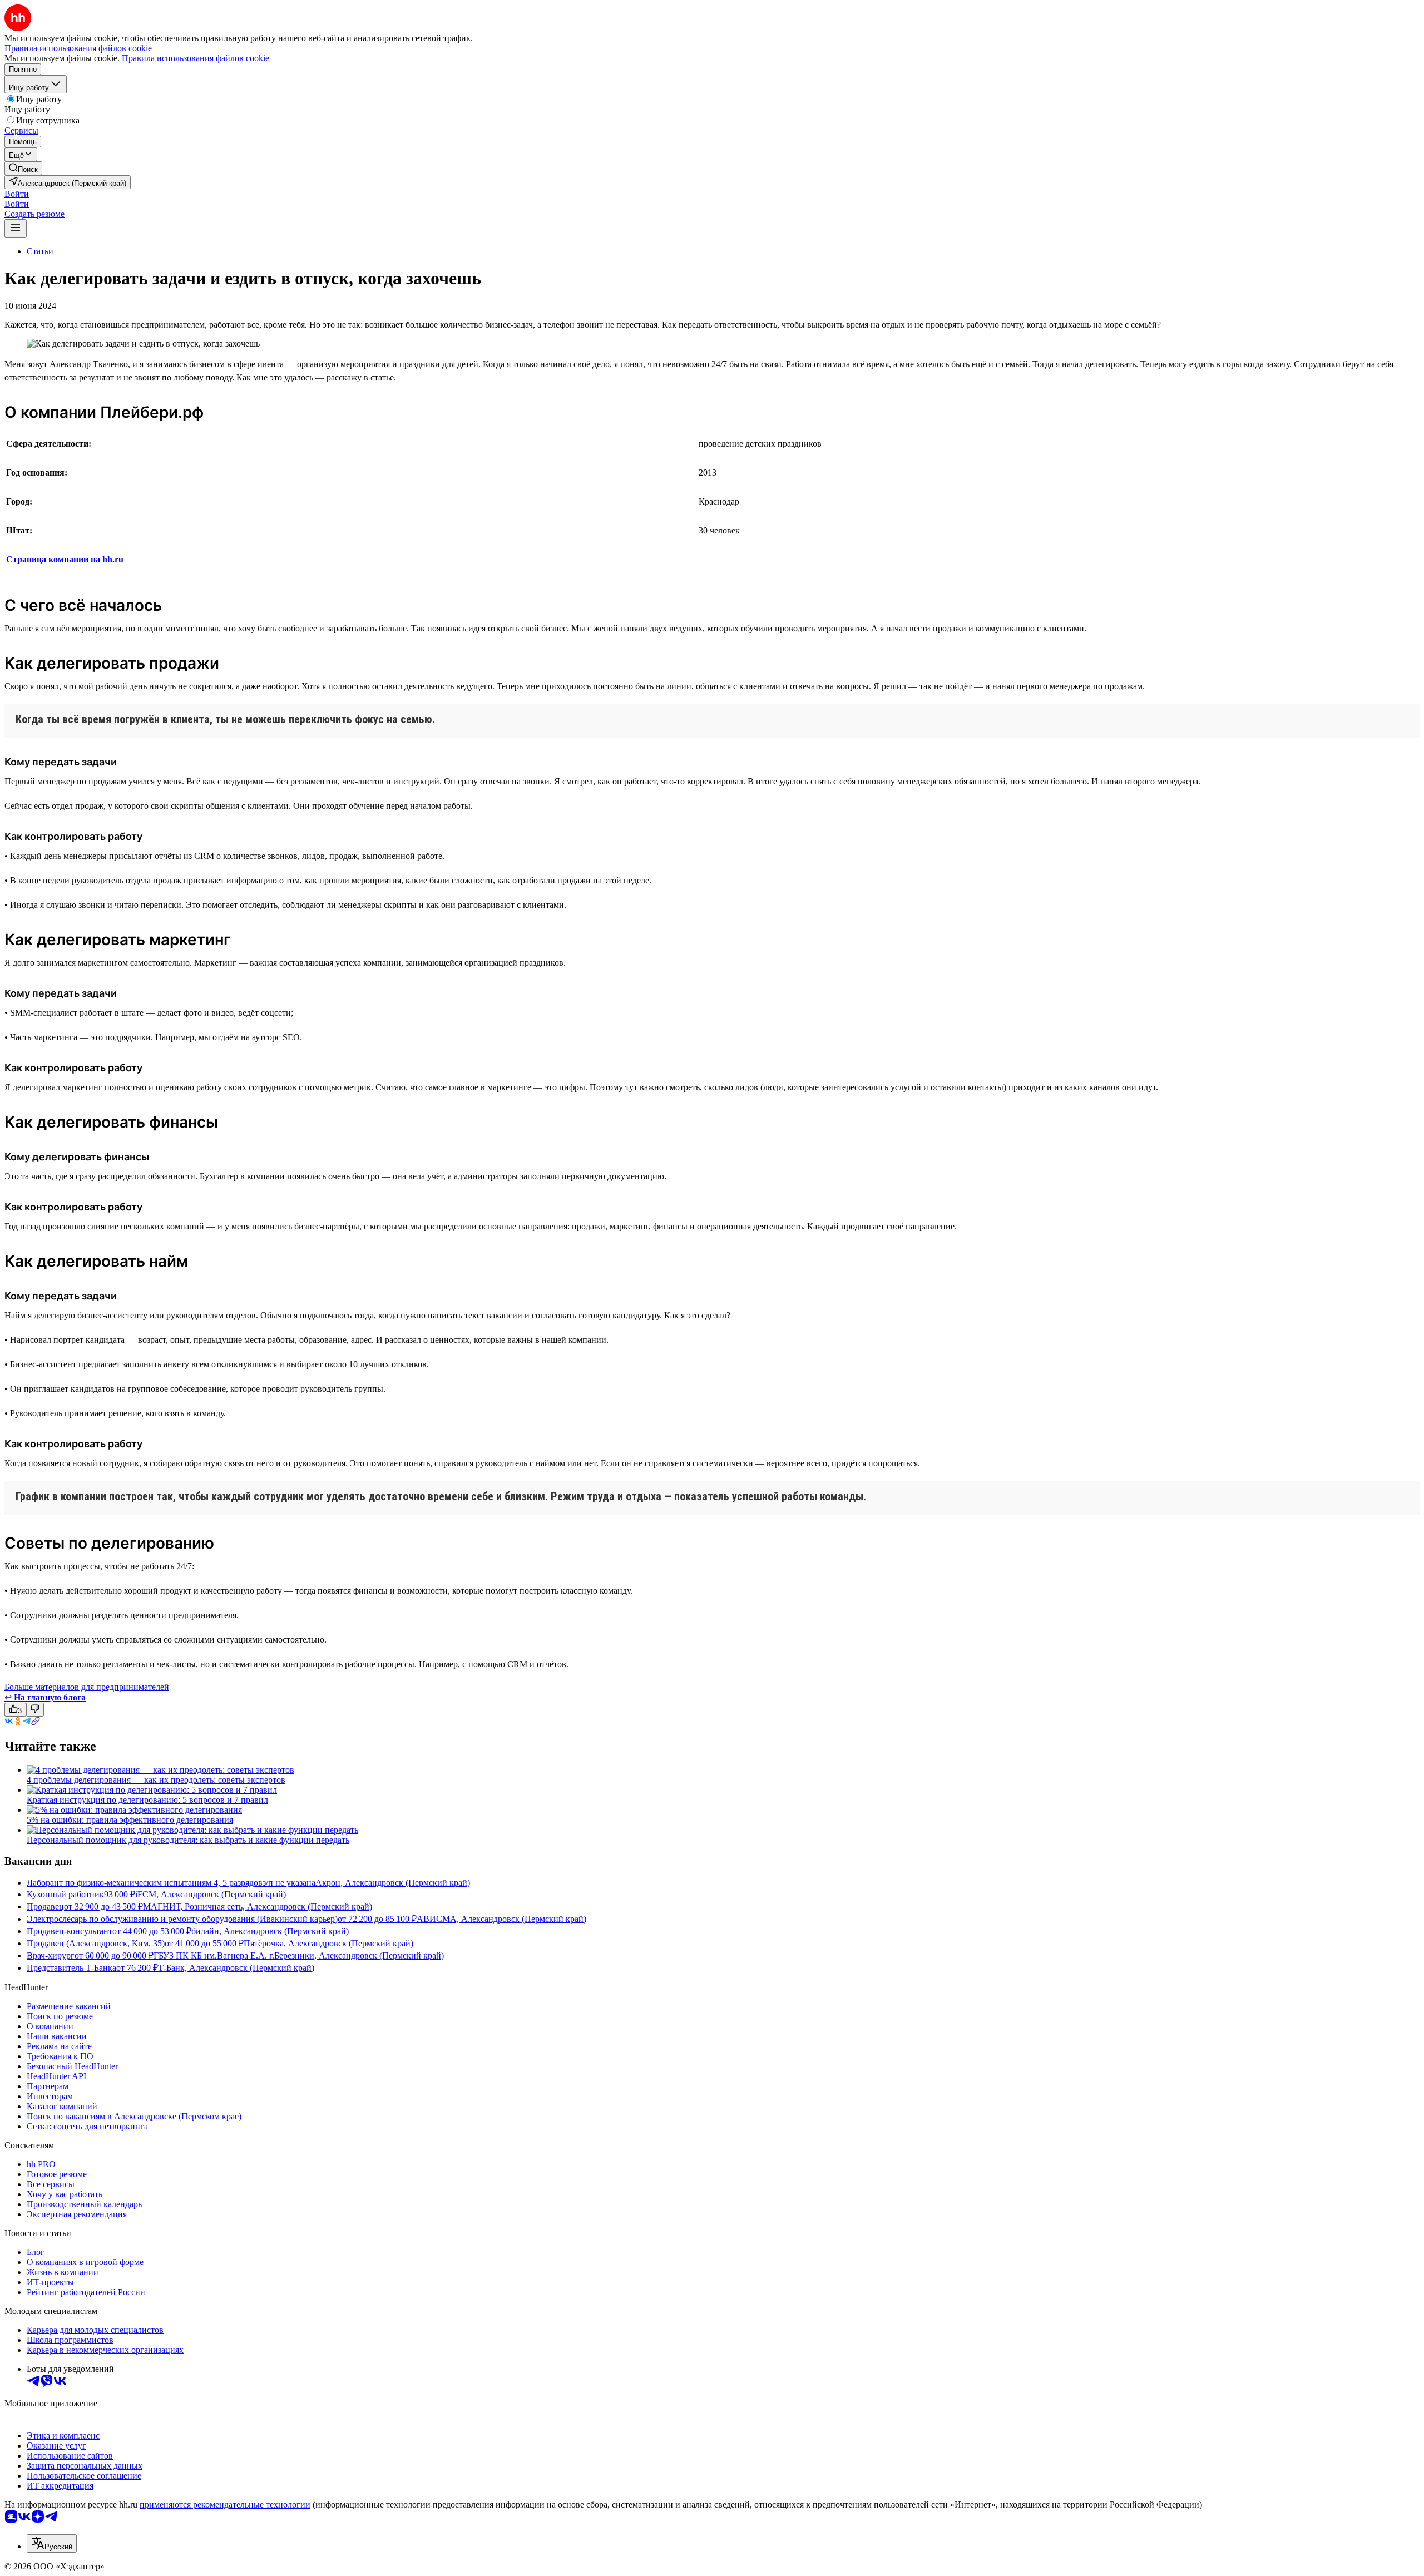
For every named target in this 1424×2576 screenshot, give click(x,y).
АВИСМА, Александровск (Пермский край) (501, 1919)
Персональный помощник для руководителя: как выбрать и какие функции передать (188, 1840)
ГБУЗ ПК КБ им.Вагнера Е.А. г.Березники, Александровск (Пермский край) (299, 1956)
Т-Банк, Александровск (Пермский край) (236, 1968)
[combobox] (52, 2543)
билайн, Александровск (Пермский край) (270, 1931)
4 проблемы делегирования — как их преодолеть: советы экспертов (156, 1780)
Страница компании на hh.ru (65, 559)
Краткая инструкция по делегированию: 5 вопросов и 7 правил (147, 1800)
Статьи (40, 251)
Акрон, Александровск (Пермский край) (393, 1883)
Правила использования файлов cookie (196, 58)
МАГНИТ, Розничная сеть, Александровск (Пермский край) (258, 1907)
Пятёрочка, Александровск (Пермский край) (328, 1943)
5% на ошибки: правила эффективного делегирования (130, 1820)
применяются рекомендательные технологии (225, 2505)
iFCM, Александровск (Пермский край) (211, 1894)
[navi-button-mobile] (16, 228)
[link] (23, 168)
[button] (17, 194)
